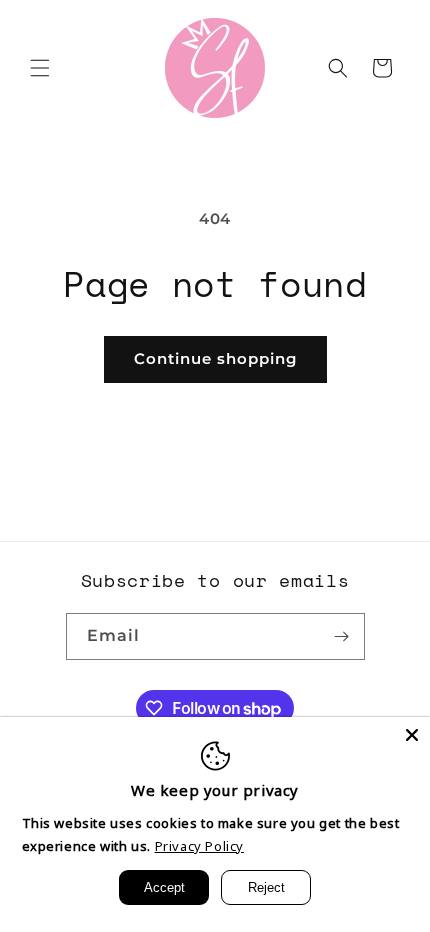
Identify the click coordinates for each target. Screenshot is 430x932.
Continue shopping (215, 358)
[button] (40, 68)
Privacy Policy (199, 846)
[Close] (412, 735)
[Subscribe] (342, 636)
